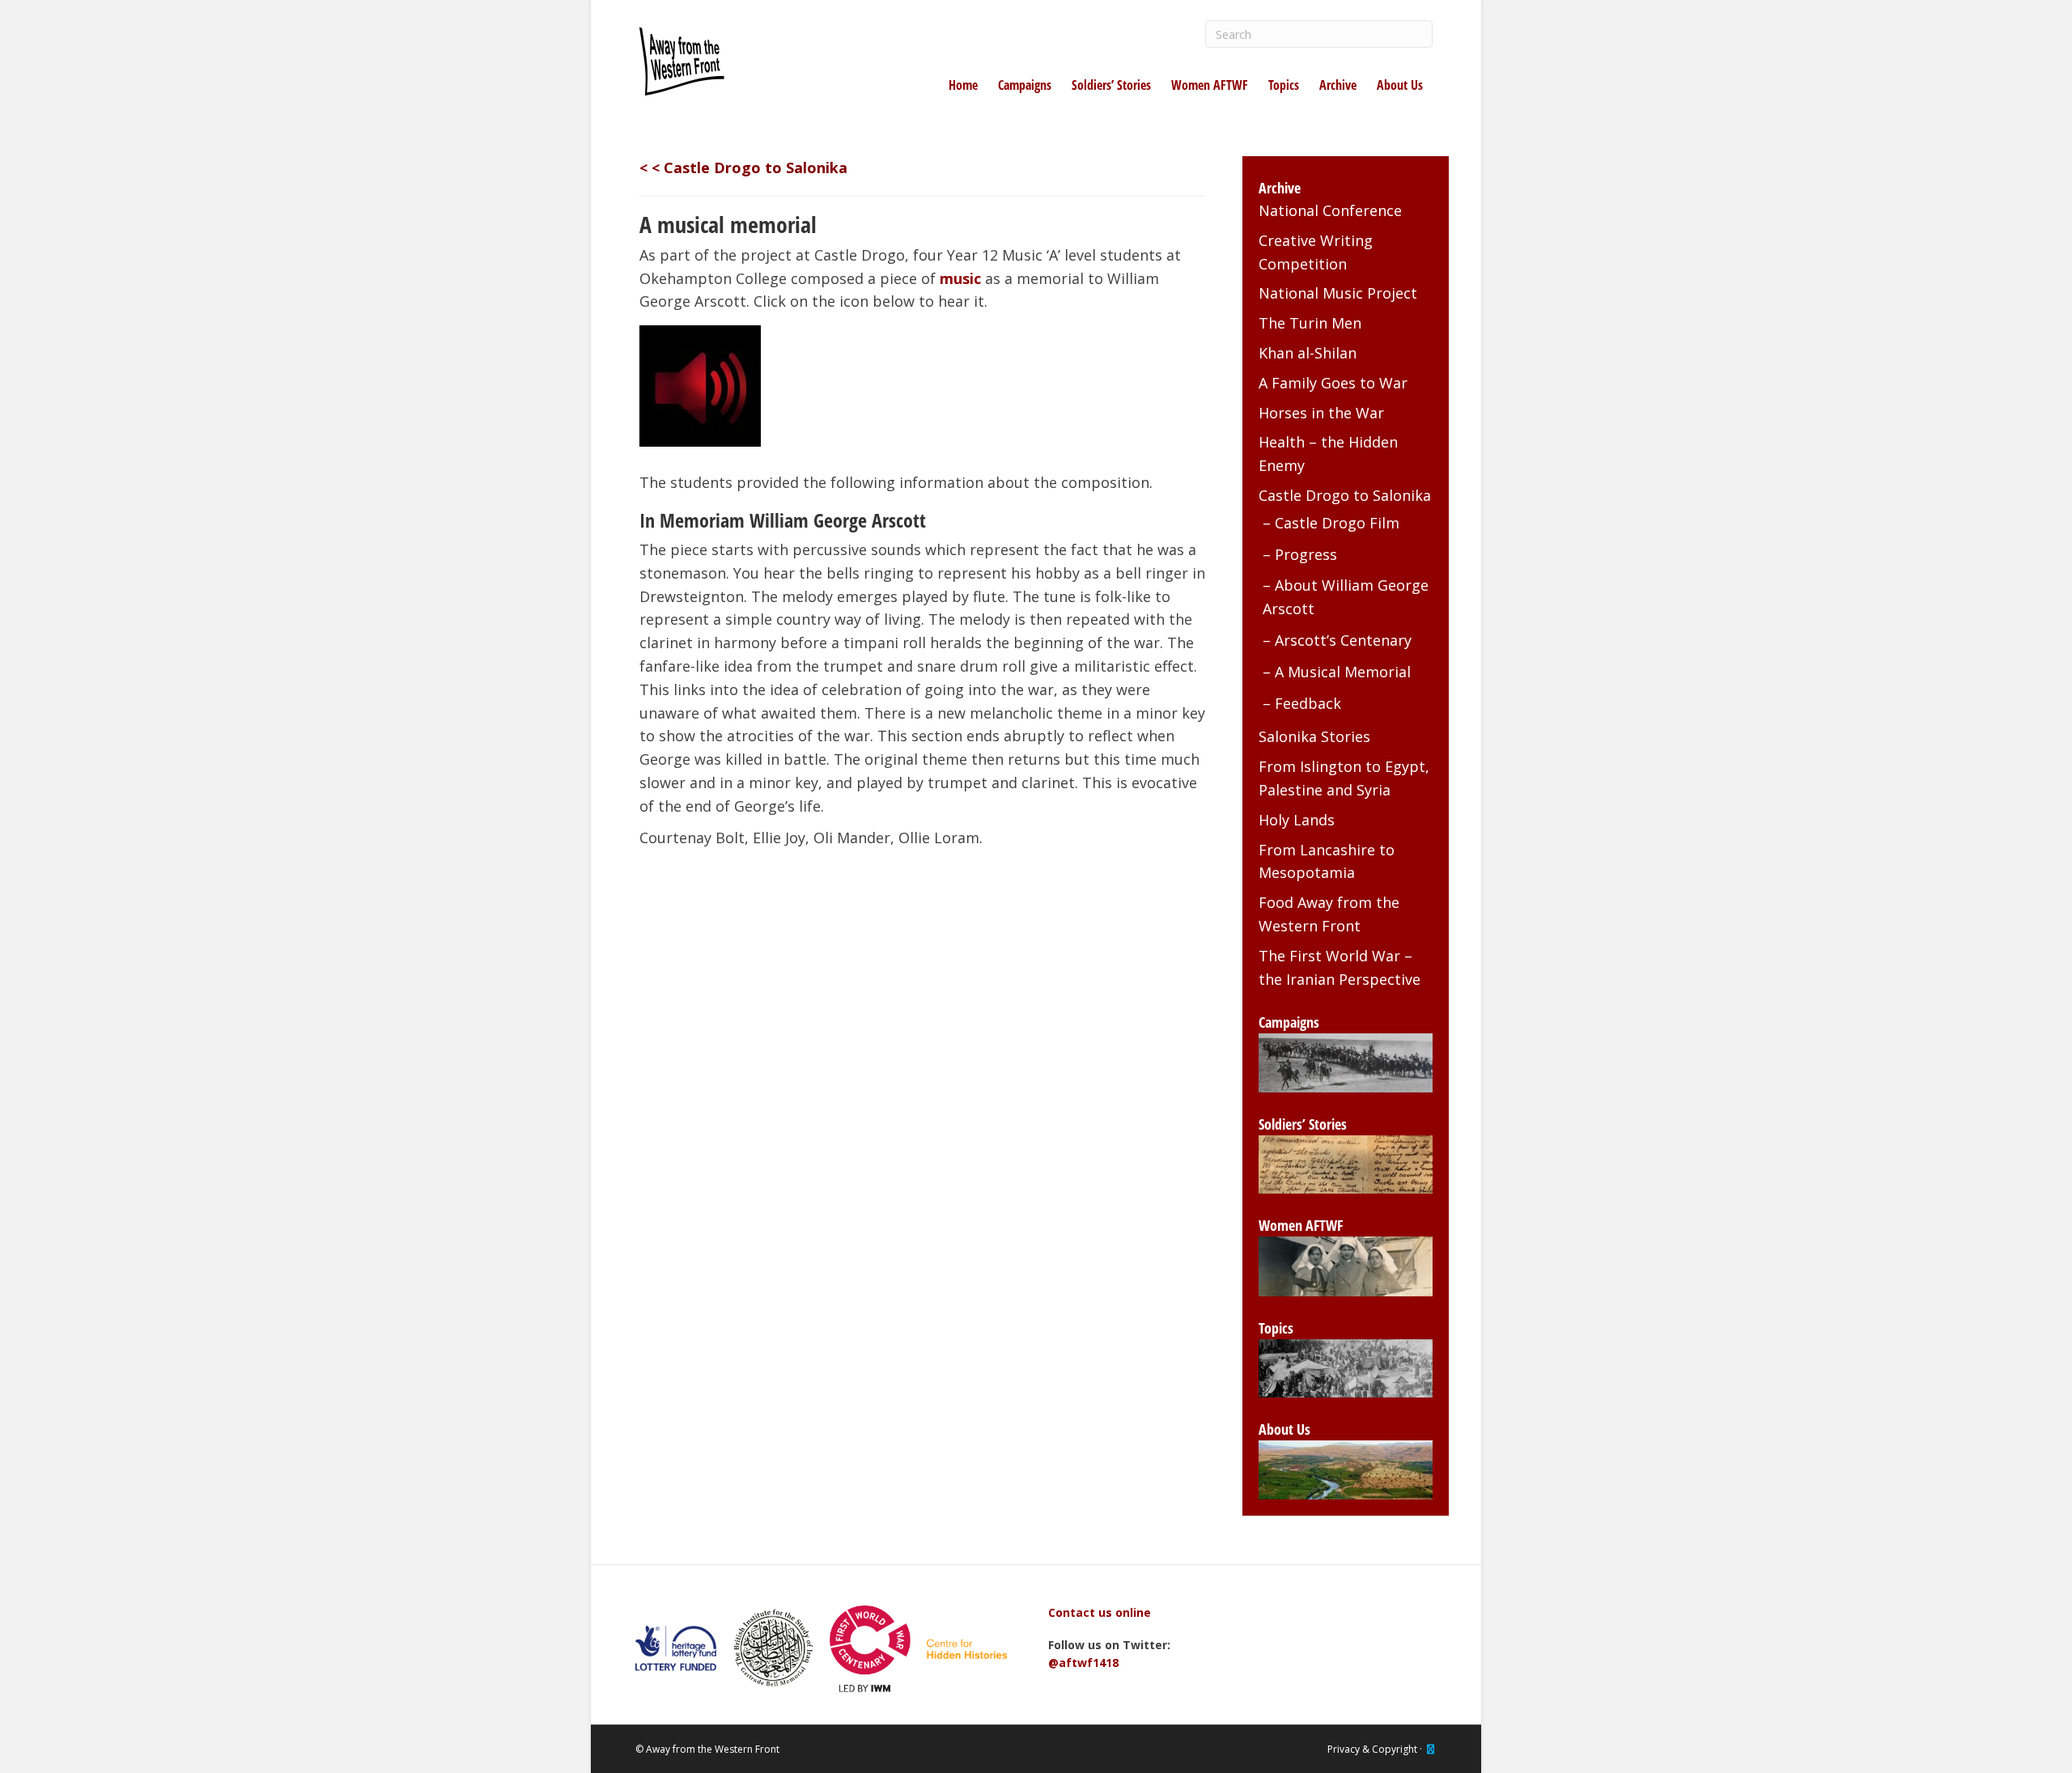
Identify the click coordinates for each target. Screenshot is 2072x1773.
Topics (1284, 85)
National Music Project (1338, 293)
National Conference (1330, 210)
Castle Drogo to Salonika (1345, 495)
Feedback (1308, 703)
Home (963, 85)
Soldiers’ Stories (1111, 85)
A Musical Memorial (1343, 672)
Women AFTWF (1210, 85)
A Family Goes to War (1333, 383)
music (960, 278)
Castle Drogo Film (1337, 523)
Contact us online (1100, 1612)
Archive (1338, 85)
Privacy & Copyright (1372, 1749)
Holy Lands (1297, 820)
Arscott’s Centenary (1343, 640)
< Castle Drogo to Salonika (749, 168)
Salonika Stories (1314, 736)
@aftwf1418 (1083, 1663)
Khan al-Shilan (1308, 353)
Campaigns (1025, 85)
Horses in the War (1321, 413)
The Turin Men (1310, 323)
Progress (1306, 554)
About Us (1400, 85)
